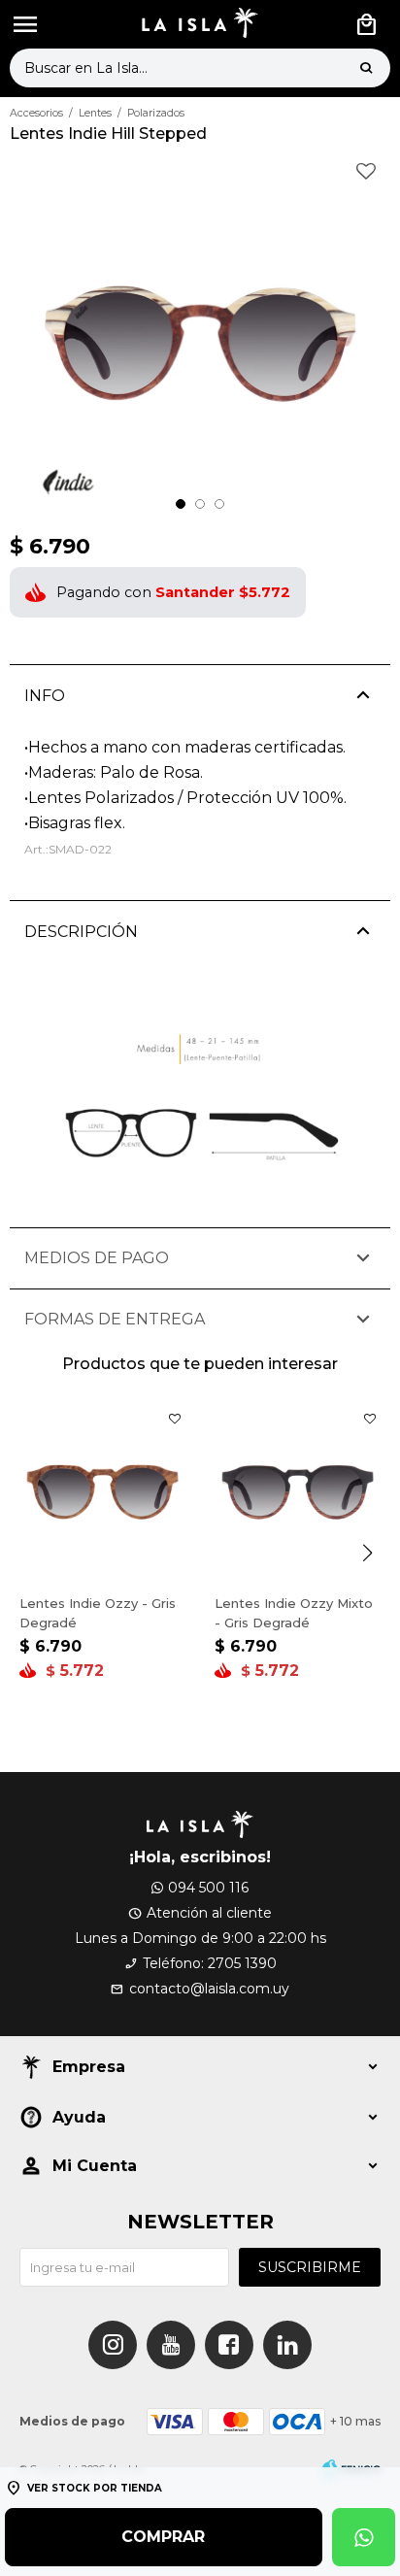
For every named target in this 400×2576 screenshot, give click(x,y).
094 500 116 (208, 1888)
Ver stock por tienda (95, 2488)
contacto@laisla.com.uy (209, 1989)
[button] (366, 68)
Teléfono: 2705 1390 (210, 1963)
